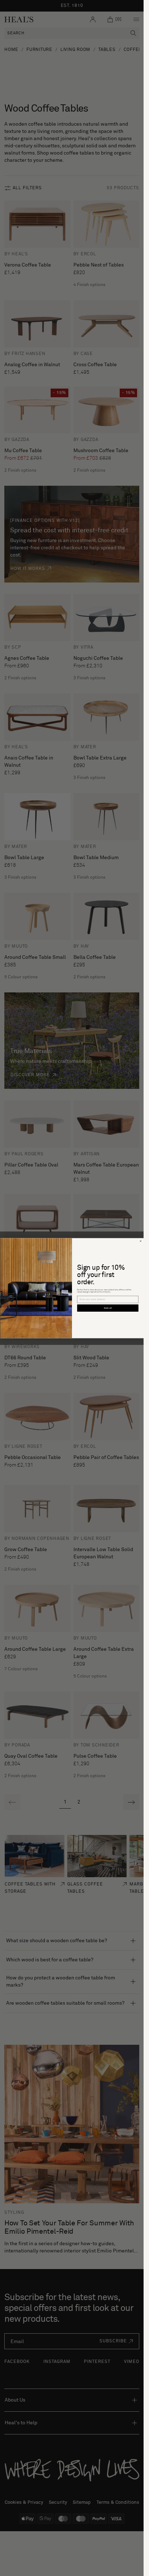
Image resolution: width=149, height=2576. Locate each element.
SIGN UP (108, 1308)
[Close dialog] (140, 1241)
